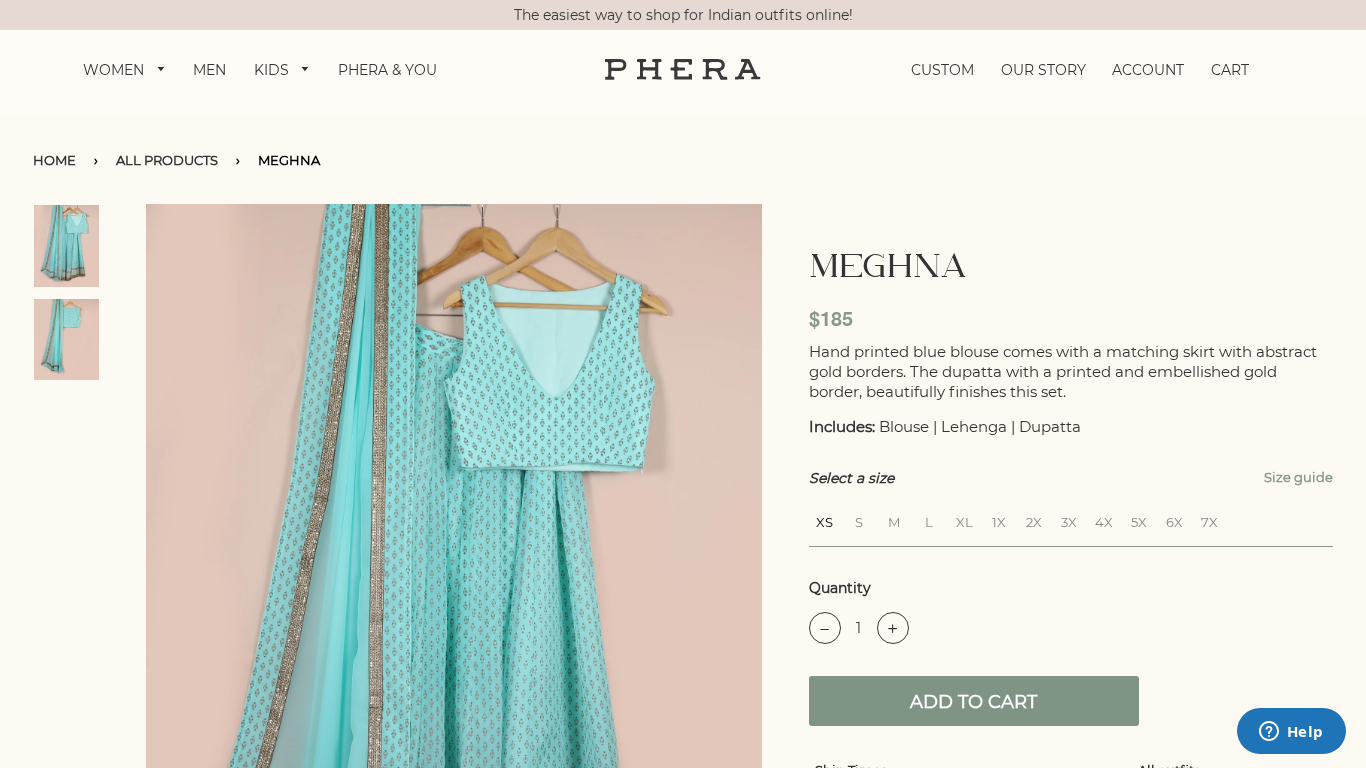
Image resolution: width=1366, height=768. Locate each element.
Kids (273, 70)
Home (54, 160)
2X (1034, 519)
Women (115, 70)
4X (1104, 519)
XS (824, 519)
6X (1174, 519)
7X (1209, 519)
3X (1069, 519)
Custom (942, 70)
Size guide (1298, 477)
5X (1139, 519)
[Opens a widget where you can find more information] (1291, 733)
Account (1148, 70)
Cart (1230, 70)
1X (999, 519)
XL (964, 519)
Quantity (840, 588)
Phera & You (387, 70)
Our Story (1043, 70)
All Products (167, 160)
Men (209, 70)
